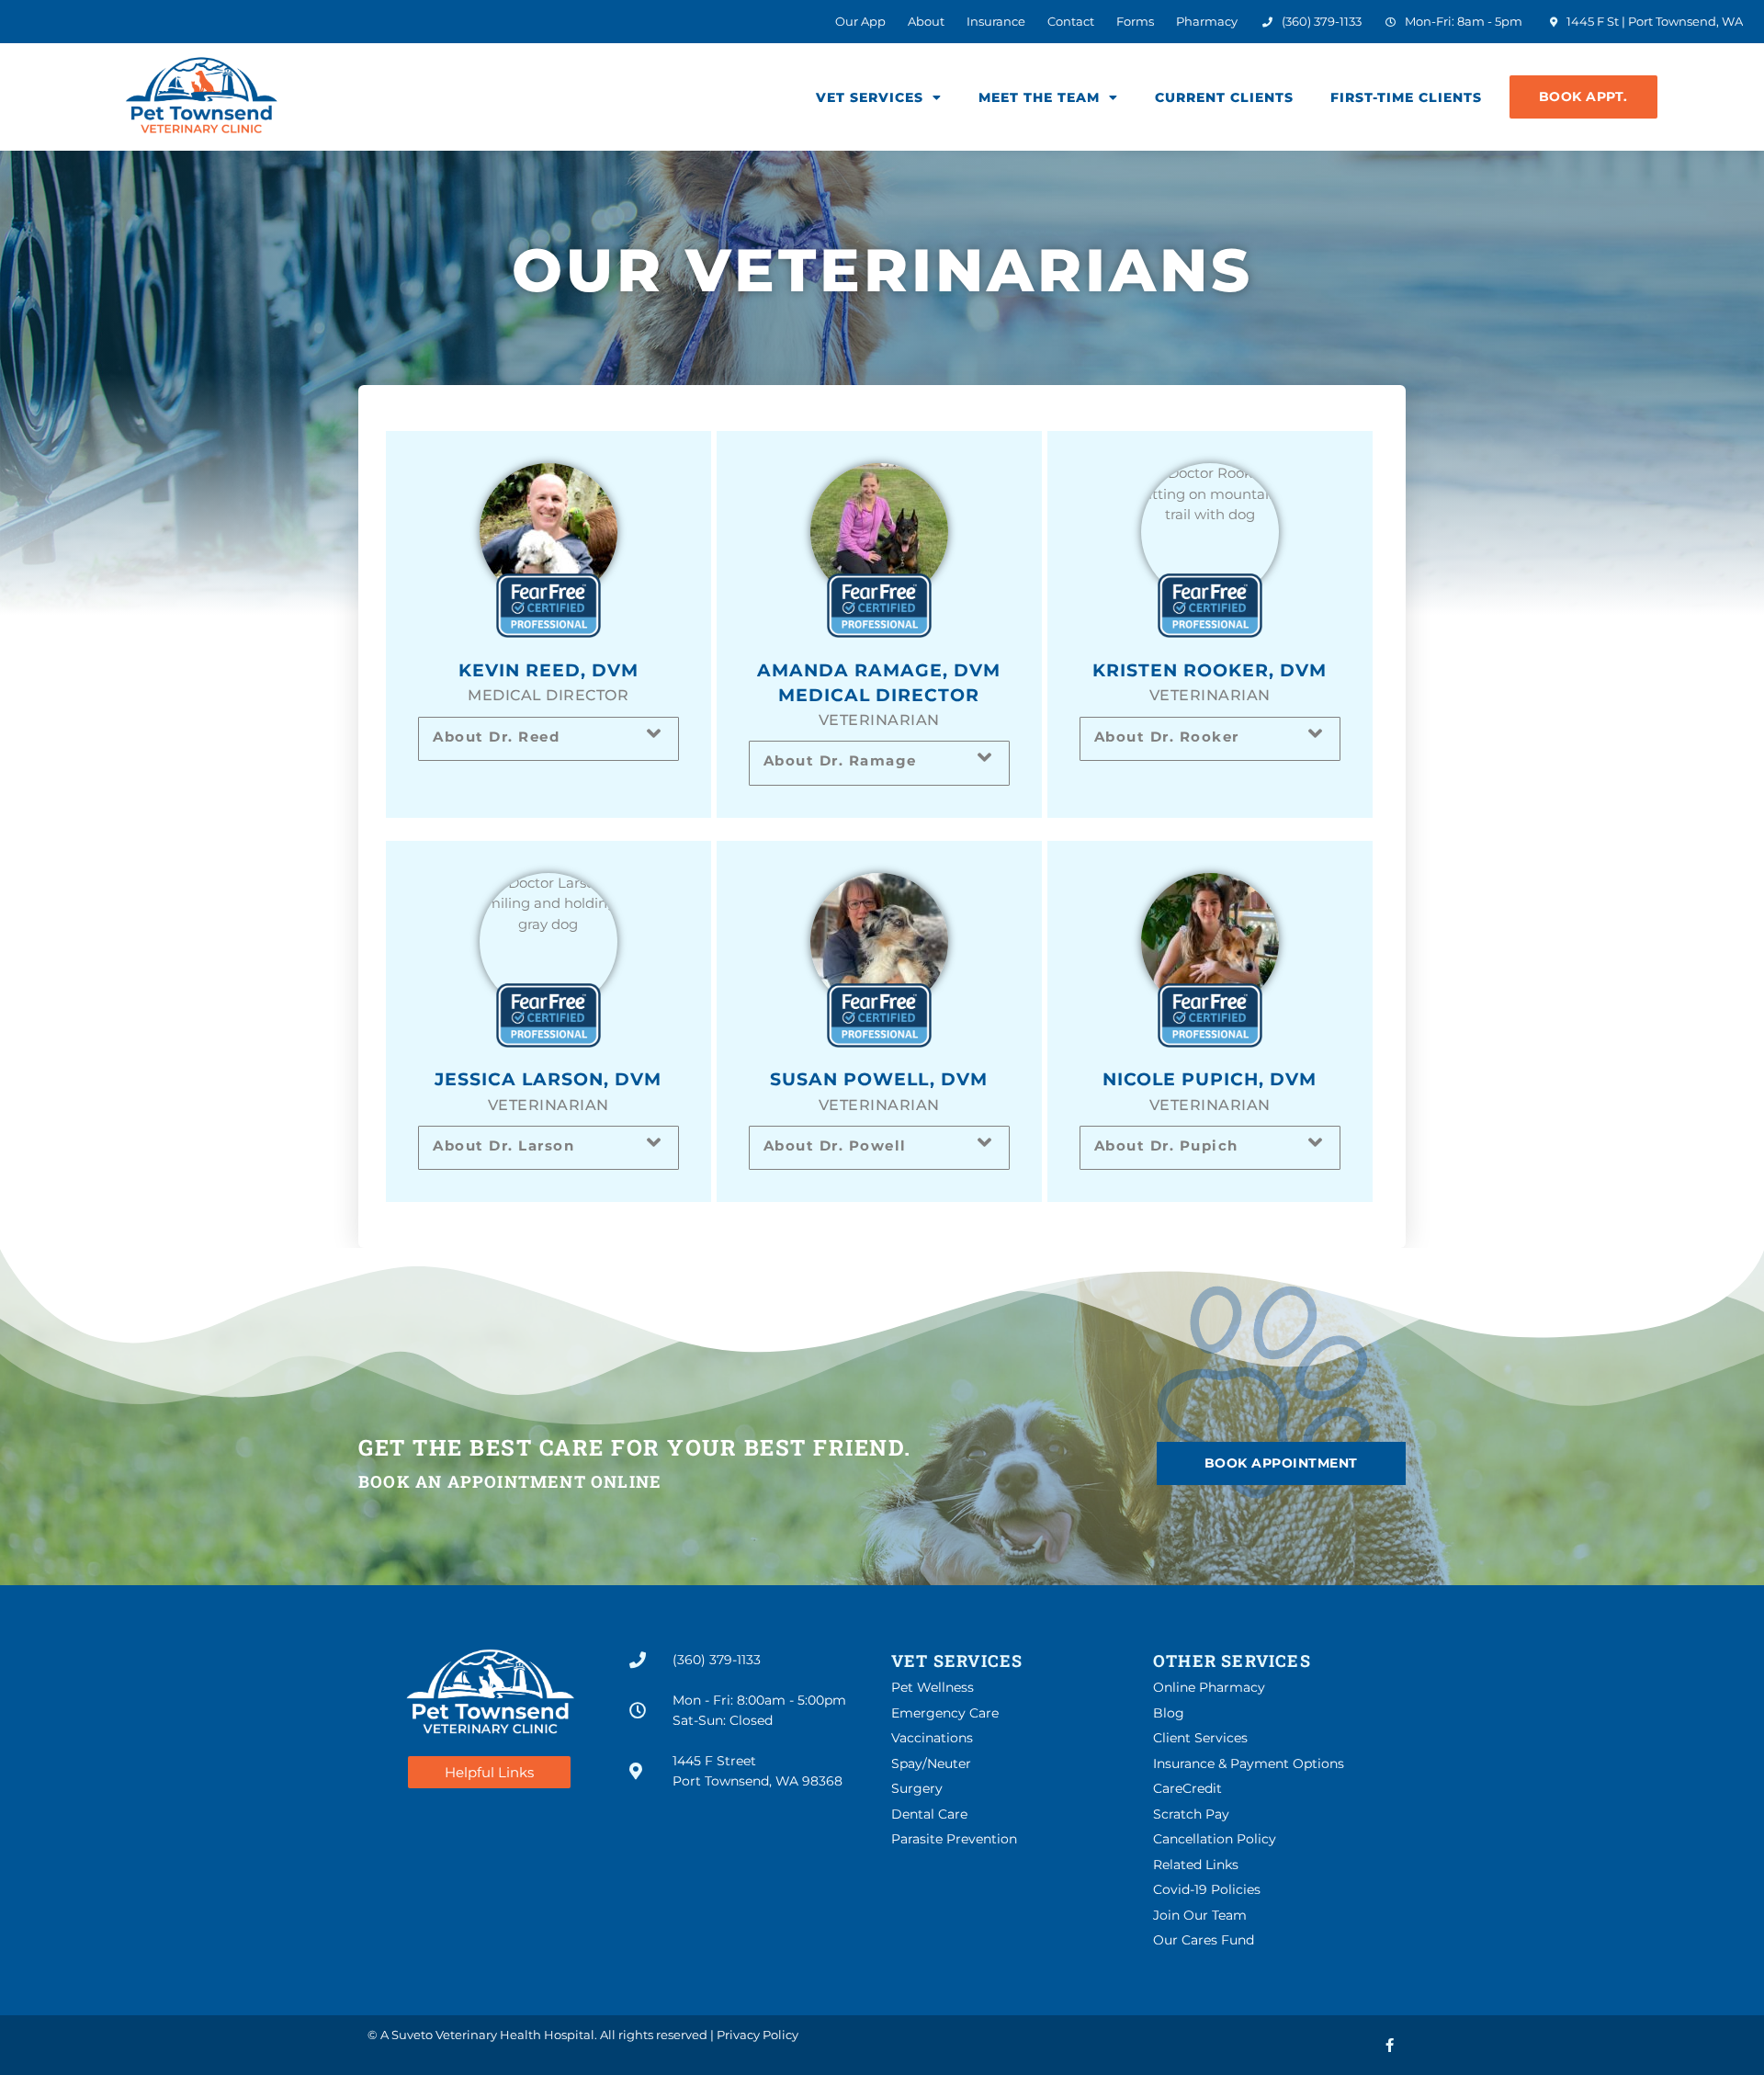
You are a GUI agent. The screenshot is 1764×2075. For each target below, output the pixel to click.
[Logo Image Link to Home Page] (202, 97)
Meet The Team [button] (1039, 97)
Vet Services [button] (870, 97)
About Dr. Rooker (1167, 737)
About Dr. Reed (496, 737)
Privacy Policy (758, 2035)
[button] (548, 739)
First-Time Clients (1406, 97)
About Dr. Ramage (840, 760)
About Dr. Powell (835, 1145)
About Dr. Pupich (1166, 1145)
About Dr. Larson (503, 1145)
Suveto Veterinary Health (466, 2035)
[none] (1390, 2045)
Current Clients (1224, 97)
